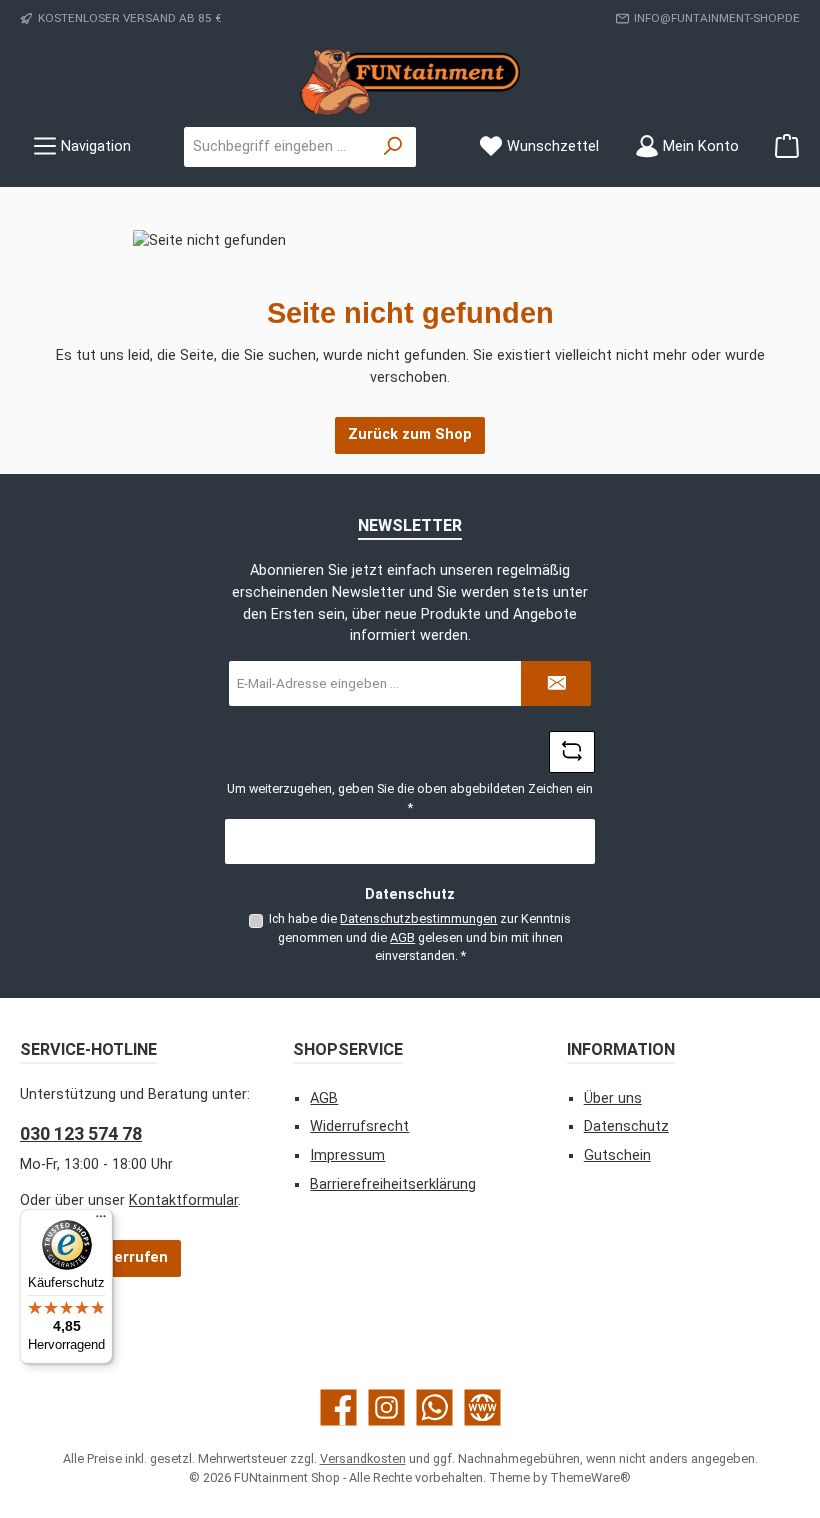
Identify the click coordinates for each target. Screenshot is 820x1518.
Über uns (613, 1098)
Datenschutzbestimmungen (418, 918)
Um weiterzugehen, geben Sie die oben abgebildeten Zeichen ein (410, 798)
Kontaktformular (183, 1200)
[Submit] (556, 683)
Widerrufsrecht (359, 1126)
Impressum (347, 1155)
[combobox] (278, 147)
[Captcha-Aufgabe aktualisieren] (572, 752)
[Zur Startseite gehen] (410, 82)
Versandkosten (363, 1458)
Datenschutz (626, 1126)
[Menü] (101, 1221)
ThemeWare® (590, 1477)
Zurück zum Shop (410, 434)
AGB (402, 937)
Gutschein (617, 1155)
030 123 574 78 (81, 1133)
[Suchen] (393, 147)
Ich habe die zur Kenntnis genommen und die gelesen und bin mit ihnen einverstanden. (420, 937)
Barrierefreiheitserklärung (393, 1184)
